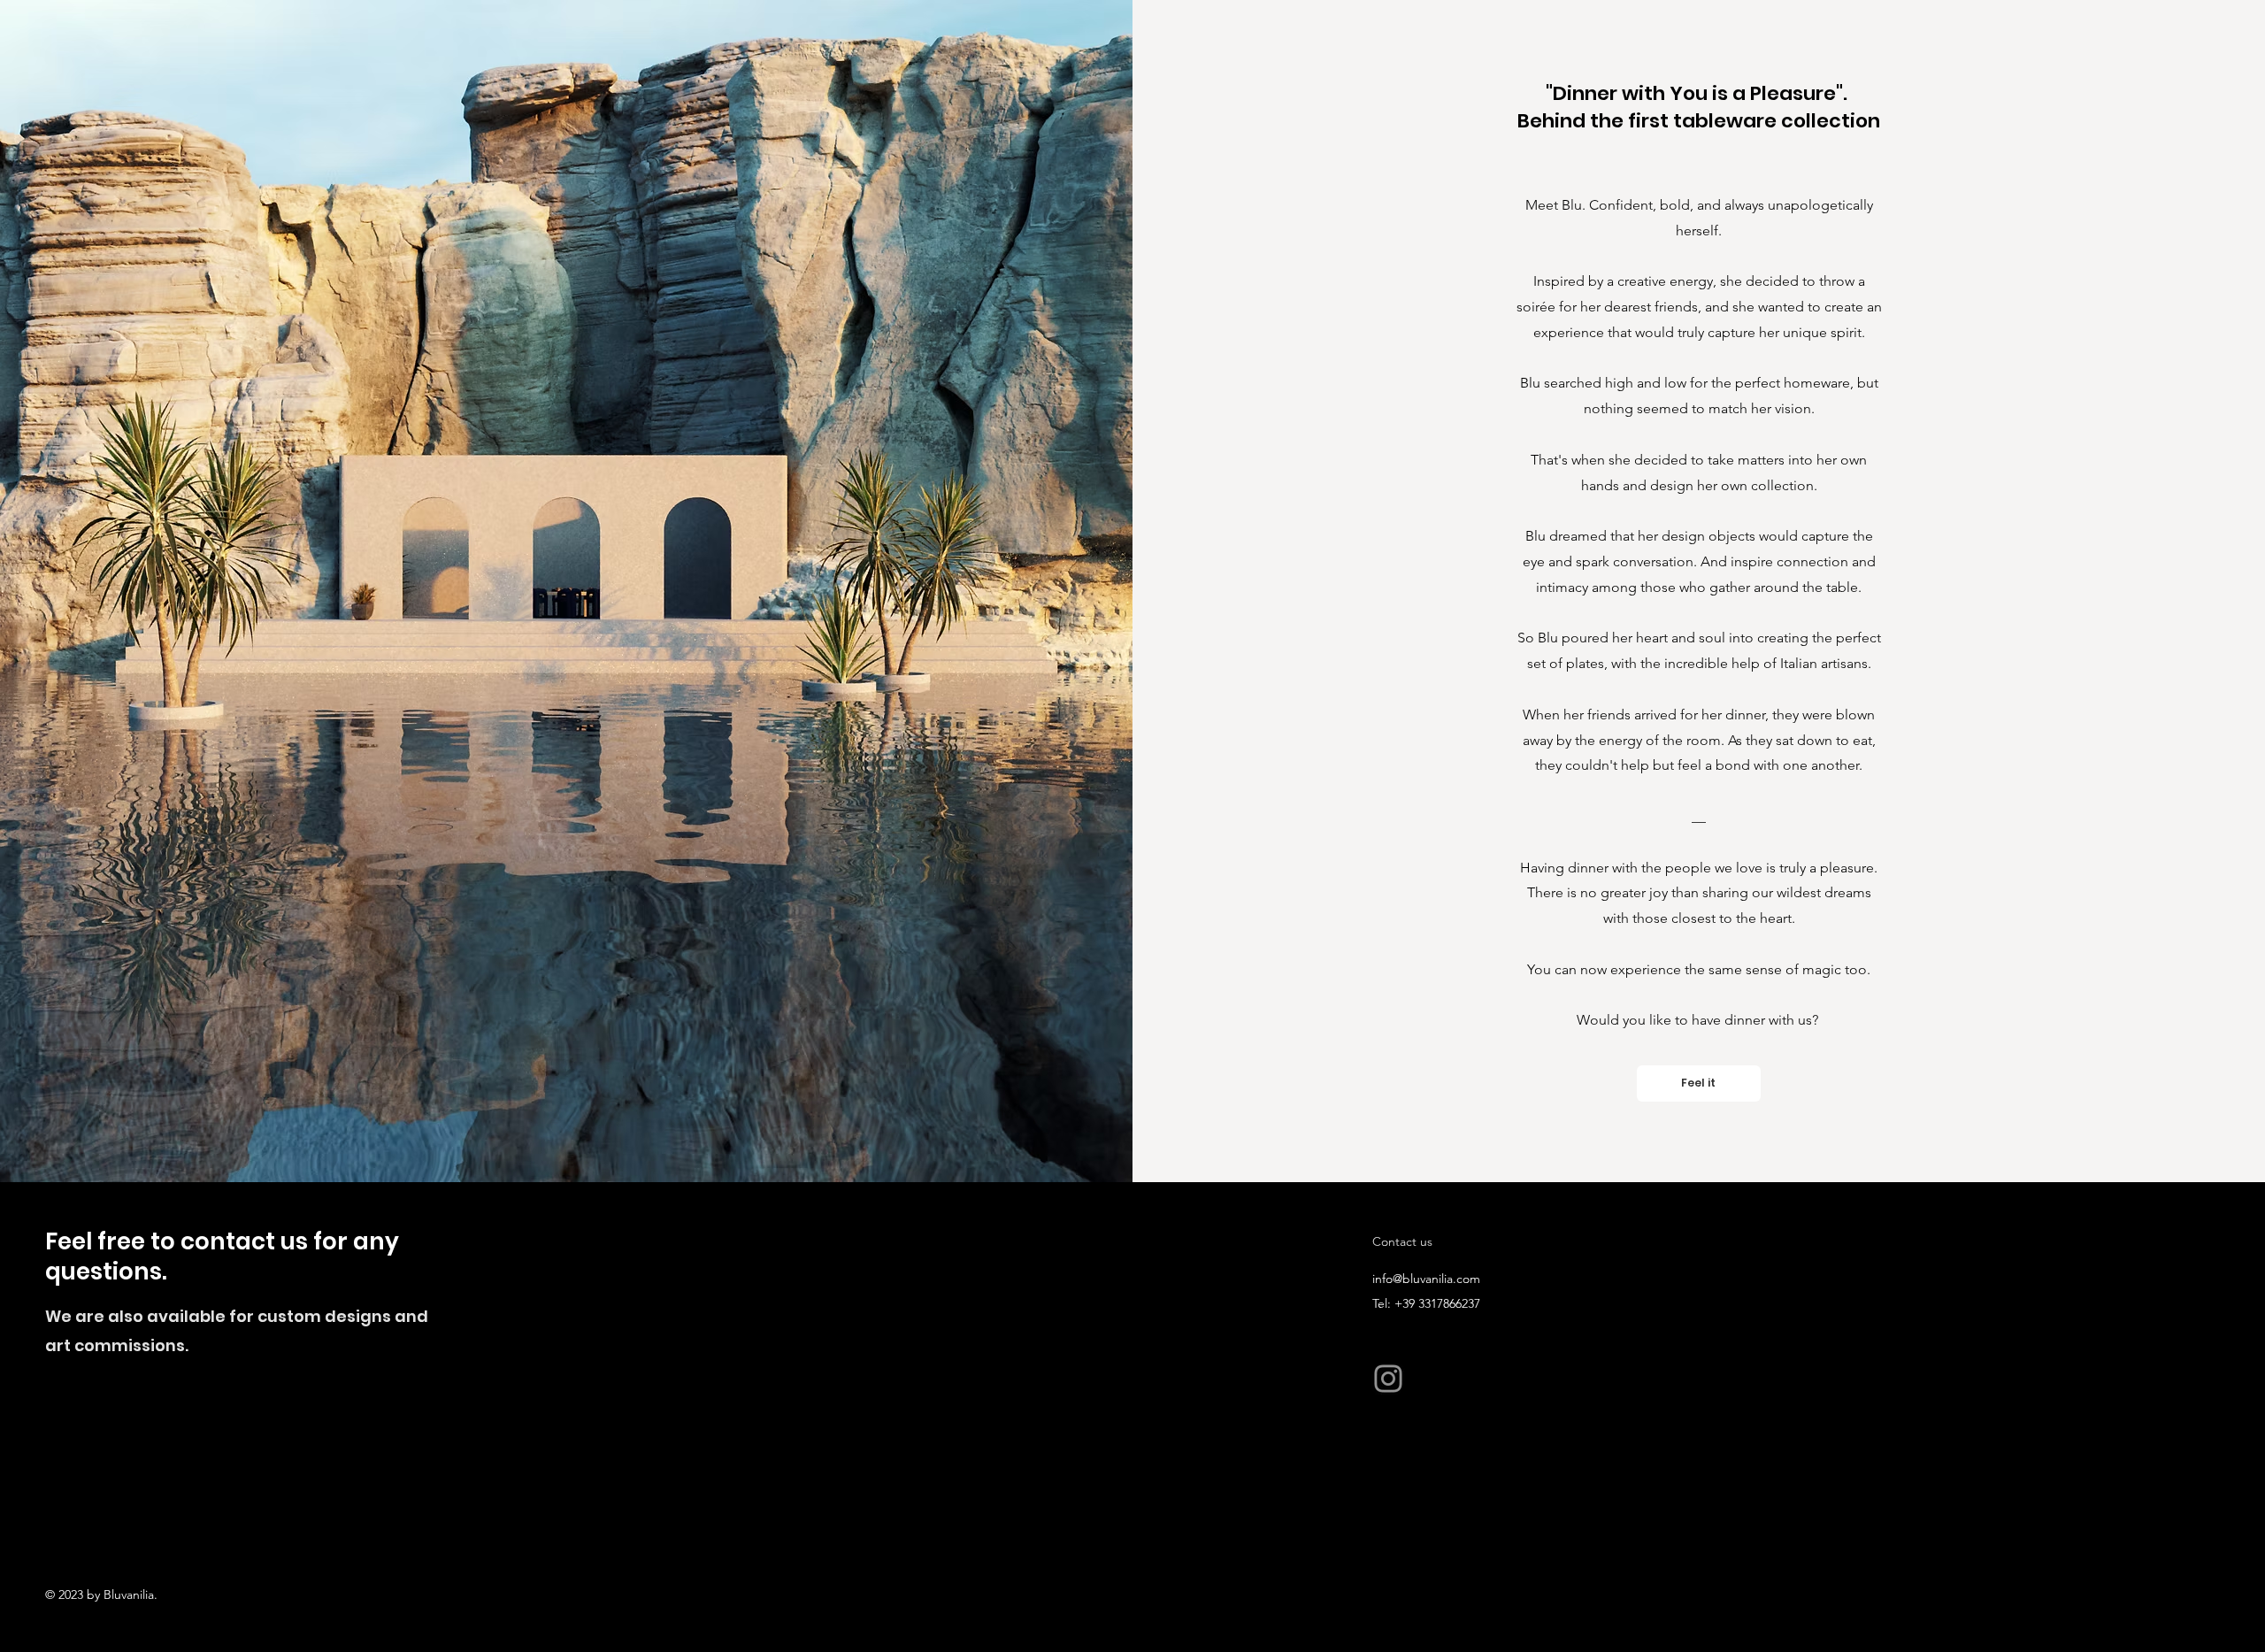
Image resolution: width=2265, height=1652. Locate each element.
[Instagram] (1388, 1379)
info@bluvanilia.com (1426, 1279)
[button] (1699, 1083)
